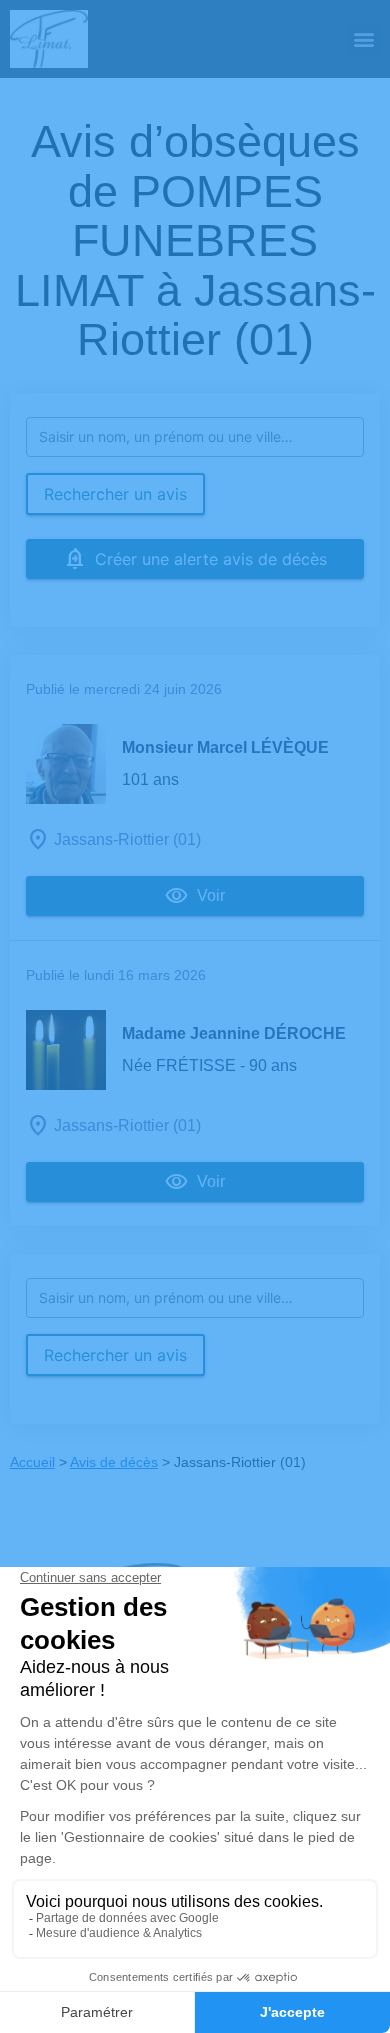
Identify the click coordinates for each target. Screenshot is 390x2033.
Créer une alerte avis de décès (211, 559)
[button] (363, 39)
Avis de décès (114, 1462)
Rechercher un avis (115, 494)
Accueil (32, 1462)
